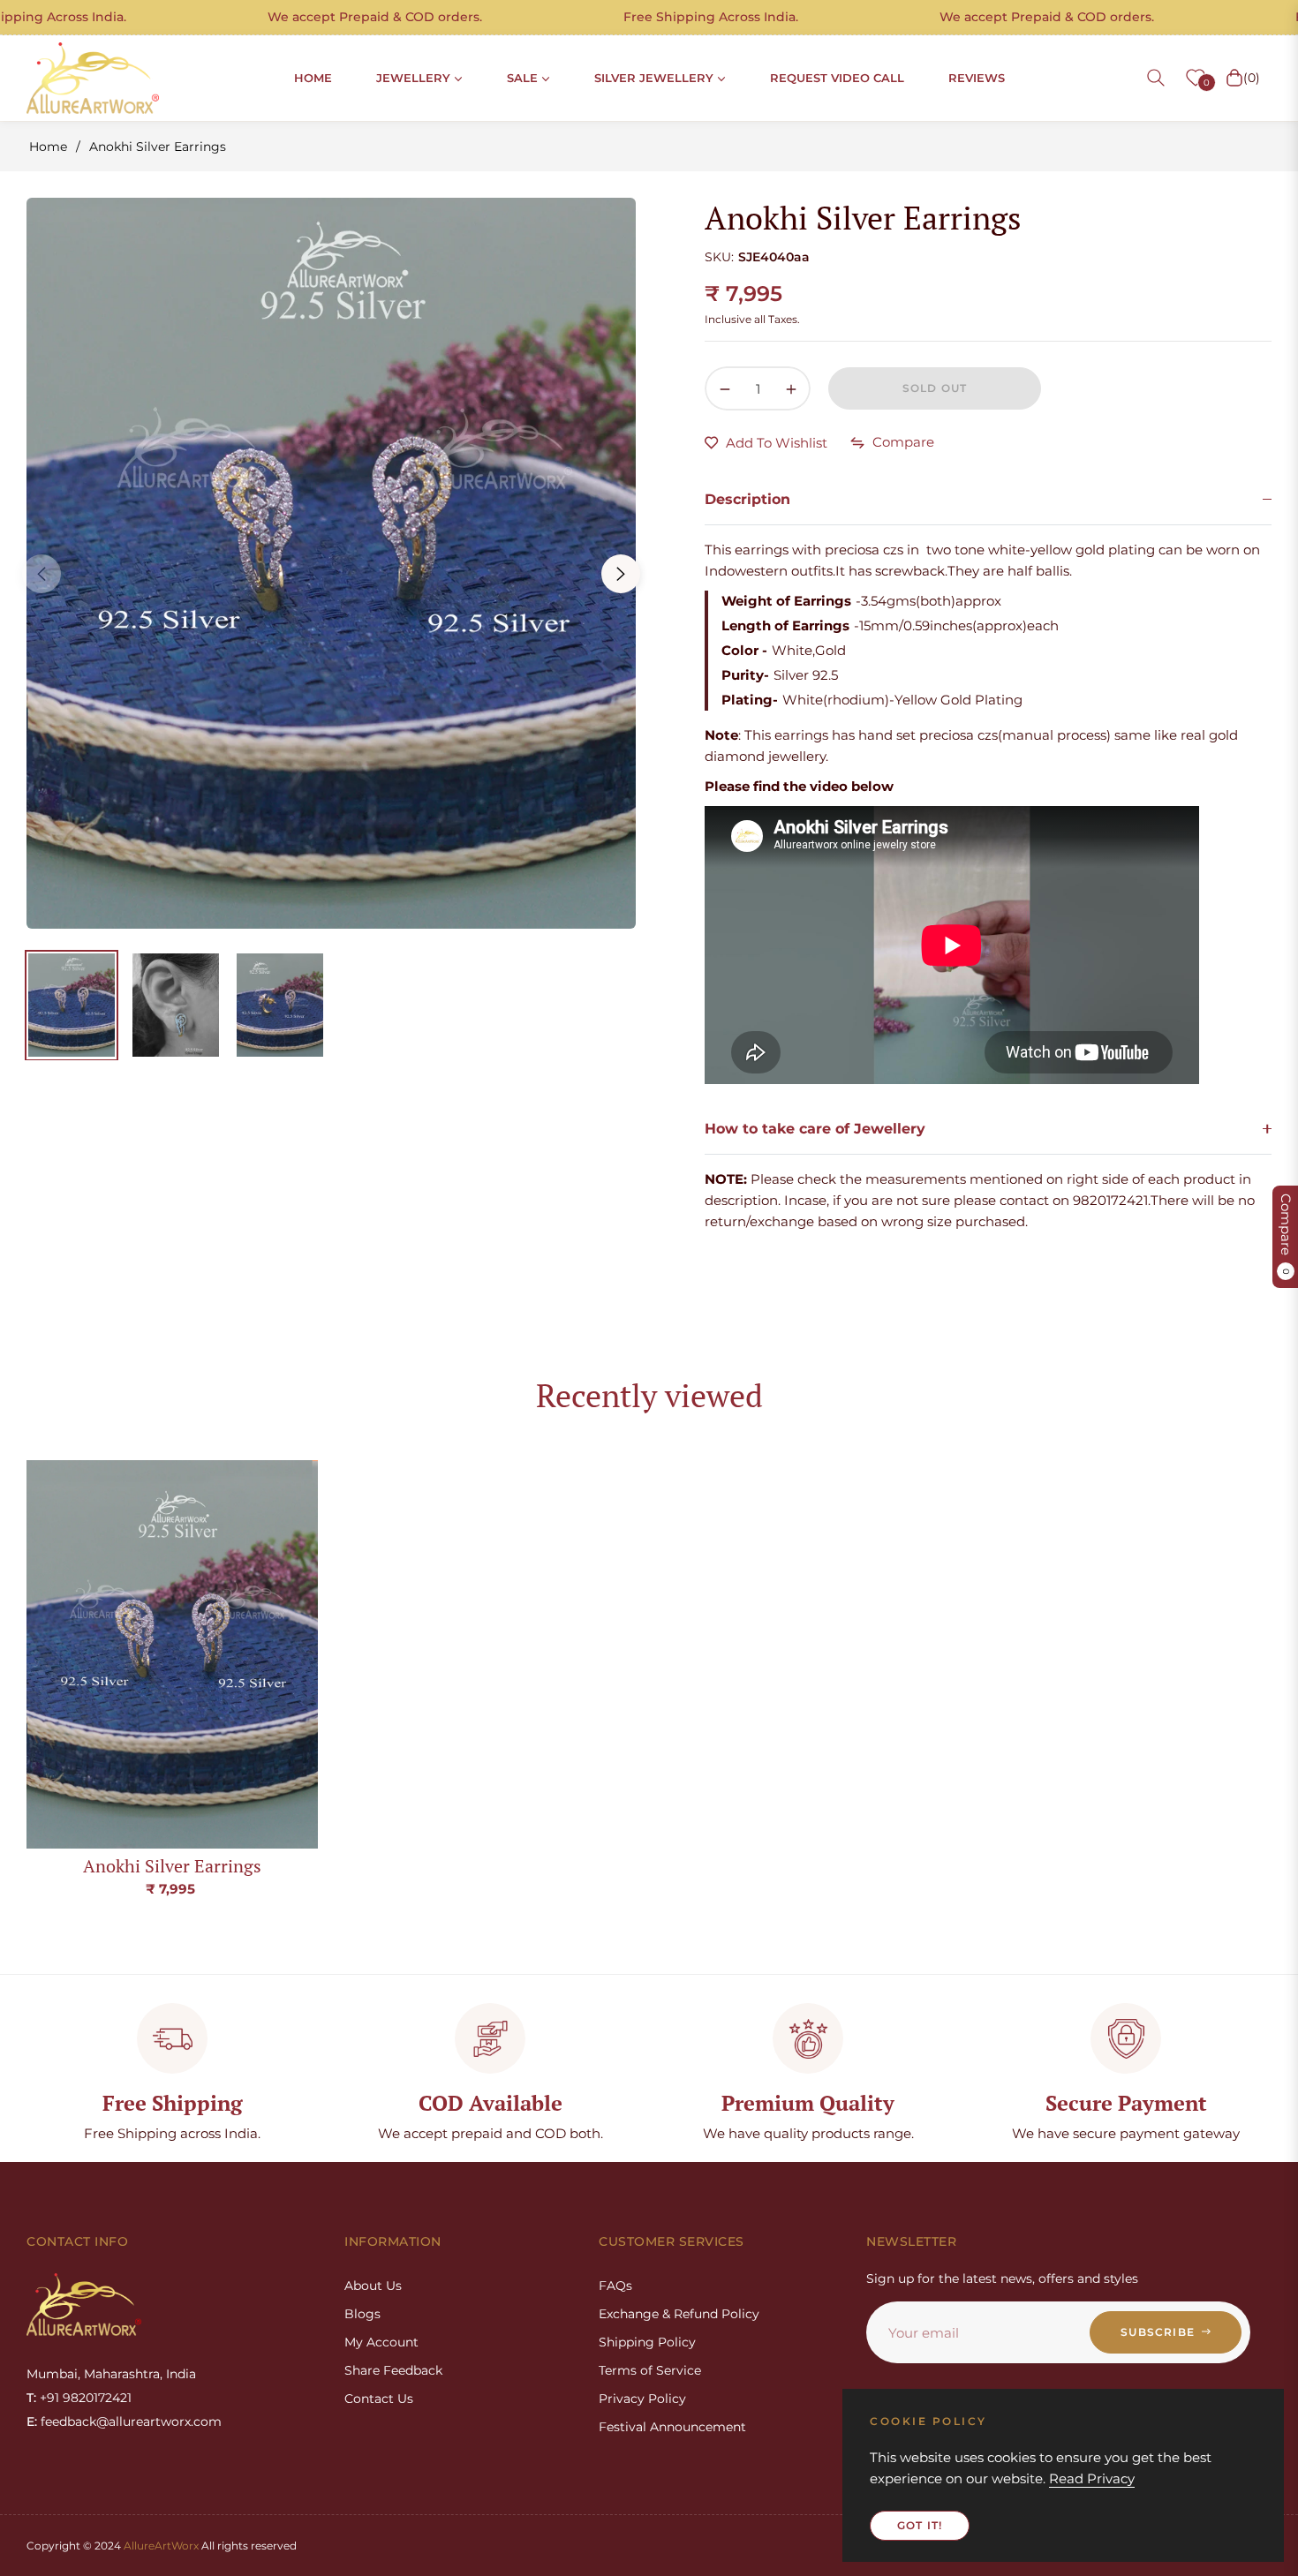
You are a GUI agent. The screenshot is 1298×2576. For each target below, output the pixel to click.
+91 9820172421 (86, 2398)
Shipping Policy (647, 2342)
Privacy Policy (642, 2399)
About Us (373, 2286)
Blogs (362, 2314)
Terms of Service (650, 2370)
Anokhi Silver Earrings (172, 1866)
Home (48, 147)
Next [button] (621, 574)
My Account (381, 2342)
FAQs (615, 2286)
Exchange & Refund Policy (679, 2314)
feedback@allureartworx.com (131, 2422)
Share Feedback (393, 2370)
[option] (331, 563)
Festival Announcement (672, 2427)
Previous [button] (42, 574)
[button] (1156, 78)
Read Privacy (1092, 2478)
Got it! (920, 2525)
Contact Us (379, 2399)
